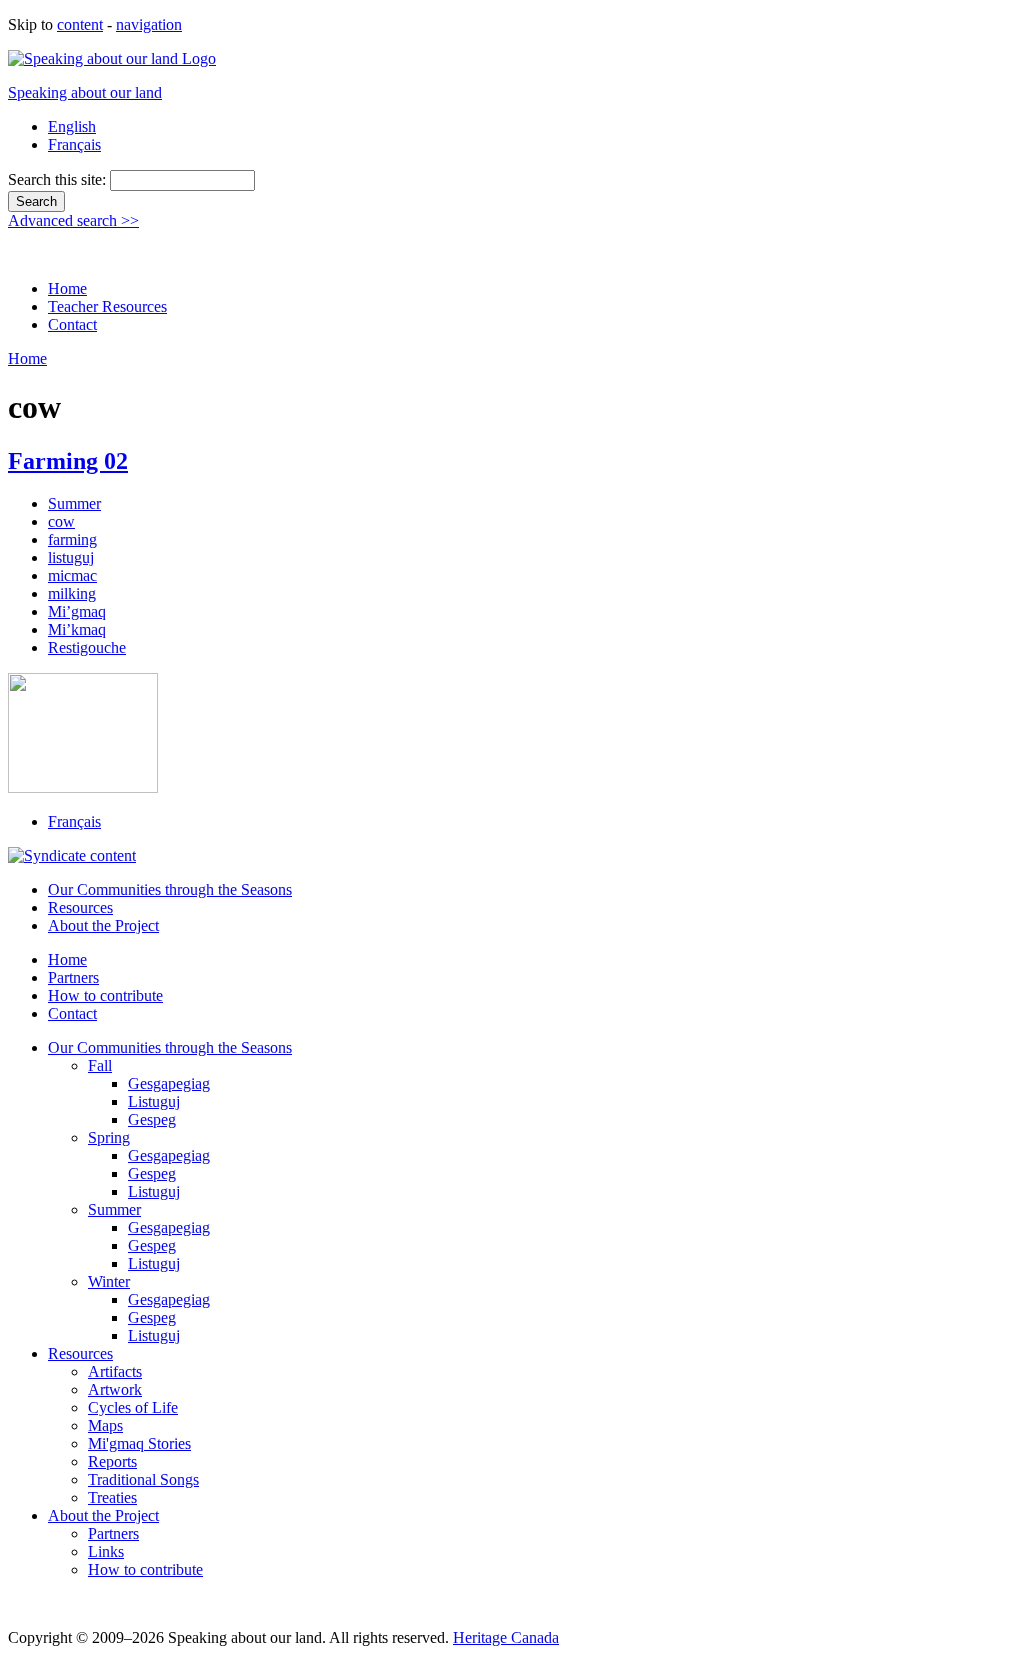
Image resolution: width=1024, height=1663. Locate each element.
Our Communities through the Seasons (170, 889)
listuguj (71, 557)
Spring (109, 1137)
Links (106, 1551)
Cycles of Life (133, 1407)
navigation (149, 24)
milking (72, 593)
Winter (109, 1281)
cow (61, 521)
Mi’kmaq (77, 629)
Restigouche (87, 647)
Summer (74, 503)
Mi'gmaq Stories (139, 1443)
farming (72, 539)
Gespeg (152, 1119)
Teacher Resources (107, 306)
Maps (105, 1425)
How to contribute (105, 995)
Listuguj (154, 1101)
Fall (100, 1065)
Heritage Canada (506, 1637)
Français (74, 144)
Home (67, 288)
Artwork (115, 1389)
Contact (72, 324)
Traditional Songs (143, 1479)
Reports (112, 1461)
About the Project (103, 925)
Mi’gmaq (77, 611)
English (72, 126)
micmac (72, 575)
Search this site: (59, 179)
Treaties (112, 1497)
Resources (80, 907)
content (80, 24)
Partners (73, 977)
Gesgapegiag (169, 1083)
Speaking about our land (85, 92)
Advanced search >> (73, 220)
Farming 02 (68, 461)
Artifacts (115, 1371)
